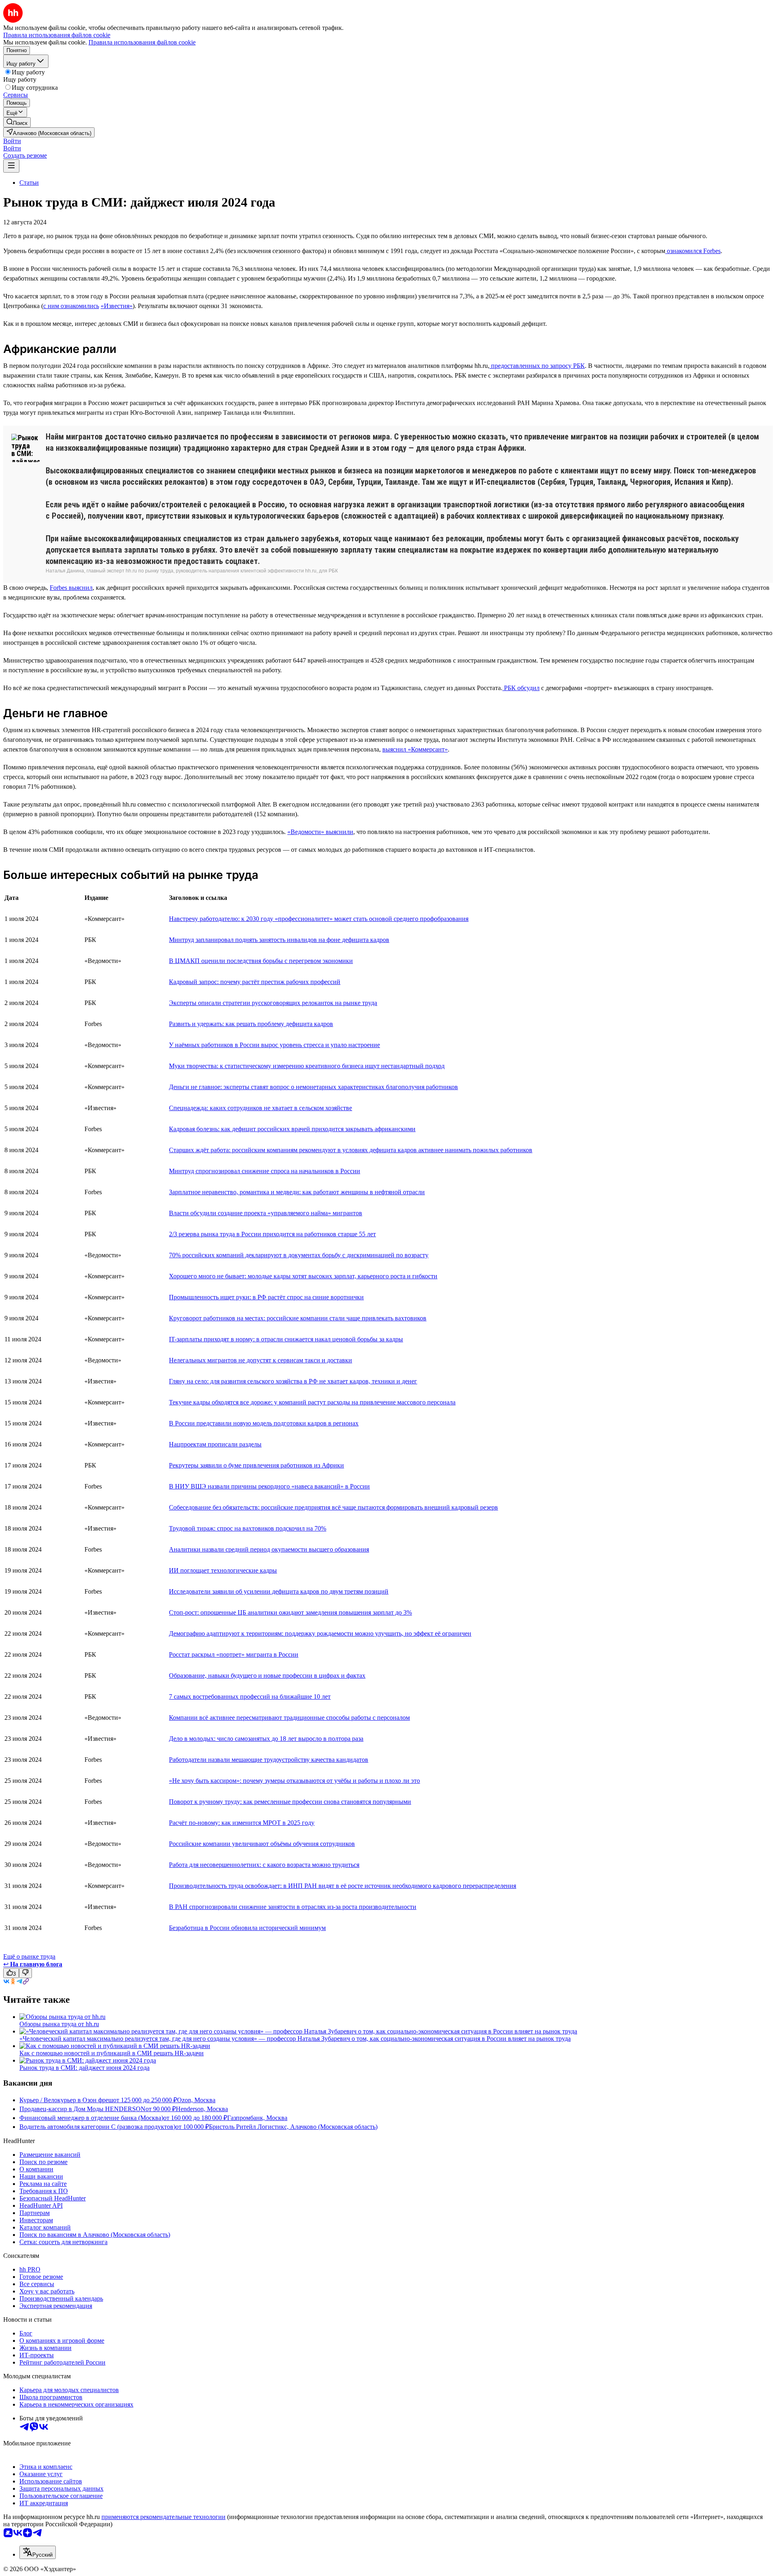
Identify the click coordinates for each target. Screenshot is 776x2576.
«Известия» (117, 306)
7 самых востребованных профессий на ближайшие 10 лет (250, 1697)
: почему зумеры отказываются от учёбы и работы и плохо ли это (330, 1781)
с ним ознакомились (71, 306)
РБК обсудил (521, 688)
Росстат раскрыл (193, 1654)
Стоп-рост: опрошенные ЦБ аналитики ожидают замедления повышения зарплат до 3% (290, 1612)
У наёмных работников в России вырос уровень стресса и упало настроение (274, 1045)
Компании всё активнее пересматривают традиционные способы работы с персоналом (289, 1718)
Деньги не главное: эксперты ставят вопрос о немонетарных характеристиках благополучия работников (313, 1087)
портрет (230, 1654)
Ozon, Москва (196, 2100)
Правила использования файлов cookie (142, 42)
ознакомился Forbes (693, 251)
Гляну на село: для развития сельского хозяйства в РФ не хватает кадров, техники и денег (293, 1381)
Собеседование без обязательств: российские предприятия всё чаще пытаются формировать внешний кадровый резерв (333, 1507)
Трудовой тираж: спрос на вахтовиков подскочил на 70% (248, 1528)
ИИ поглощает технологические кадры (223, 1570)
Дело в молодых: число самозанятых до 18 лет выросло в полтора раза (266, 1739)
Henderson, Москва (202, 2109)
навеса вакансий (317, 1486)
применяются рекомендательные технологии (163, 2517)
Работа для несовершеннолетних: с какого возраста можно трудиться (264, 1865)
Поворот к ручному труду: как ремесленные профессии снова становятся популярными (290, 1802)
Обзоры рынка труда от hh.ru (59, 2024)
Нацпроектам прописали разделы (215, 1444)
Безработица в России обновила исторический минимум (247, 1928)
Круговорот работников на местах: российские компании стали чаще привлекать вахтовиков (298, 1318)
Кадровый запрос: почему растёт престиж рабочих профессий (255, 982)
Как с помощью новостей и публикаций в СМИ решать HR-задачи (112, 2053)
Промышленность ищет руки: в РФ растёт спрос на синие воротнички (266, 1297)
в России (357, 1486)
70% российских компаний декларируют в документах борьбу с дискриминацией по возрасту (299, 1255)
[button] (12, 141)
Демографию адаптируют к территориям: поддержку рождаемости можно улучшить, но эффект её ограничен (320, 1633)
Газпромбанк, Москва (257, 2118)
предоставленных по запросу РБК (537, 366)
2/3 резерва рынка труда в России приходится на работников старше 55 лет (272, 1234)
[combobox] (38, 2552)
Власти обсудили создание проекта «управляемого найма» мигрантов (266, 1213)
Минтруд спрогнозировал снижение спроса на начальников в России (265, 1171)
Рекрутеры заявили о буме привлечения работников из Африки (256, 1465)
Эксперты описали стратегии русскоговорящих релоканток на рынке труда (273, 1003)
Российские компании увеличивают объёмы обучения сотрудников (262, 1844)
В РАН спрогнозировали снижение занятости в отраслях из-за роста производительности (293, 1907)
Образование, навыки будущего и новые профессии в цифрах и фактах (267, 1675)
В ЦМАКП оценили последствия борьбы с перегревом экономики (261, 961)
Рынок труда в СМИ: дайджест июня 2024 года (84, 2068)
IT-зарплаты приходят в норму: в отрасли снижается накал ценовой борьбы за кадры (286, 1339)
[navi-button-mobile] (11, 166)
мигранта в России (271, 1654)
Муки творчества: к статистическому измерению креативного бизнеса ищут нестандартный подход (307, 1066)
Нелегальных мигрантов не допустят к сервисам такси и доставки (260, 1360)
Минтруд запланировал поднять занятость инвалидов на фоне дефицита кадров (279, 940)
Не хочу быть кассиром (204, 1781)
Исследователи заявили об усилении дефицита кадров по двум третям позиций (279, 1591)
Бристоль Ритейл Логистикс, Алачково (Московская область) (293, 2127)
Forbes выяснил (71, 588)
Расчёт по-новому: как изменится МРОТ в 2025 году (242, 1823)
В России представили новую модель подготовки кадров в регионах (264, 1423)
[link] (17, 122)
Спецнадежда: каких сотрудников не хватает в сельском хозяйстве (260, 1108)
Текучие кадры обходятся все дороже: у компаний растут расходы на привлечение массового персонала (312, 1402)
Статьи (29, 183)
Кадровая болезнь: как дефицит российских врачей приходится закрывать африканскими (292, 1129)
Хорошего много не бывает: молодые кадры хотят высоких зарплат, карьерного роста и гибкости (303, 1276)
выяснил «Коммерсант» (415, 749)
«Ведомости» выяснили (320, 832)
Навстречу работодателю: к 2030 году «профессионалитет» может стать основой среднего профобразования (319, 919)
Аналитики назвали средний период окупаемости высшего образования (269, 1549)
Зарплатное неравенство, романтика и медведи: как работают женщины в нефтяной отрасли (297, 1192)
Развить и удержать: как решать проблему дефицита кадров (251, 1024)
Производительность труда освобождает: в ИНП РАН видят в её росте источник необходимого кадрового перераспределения (343, 1886)
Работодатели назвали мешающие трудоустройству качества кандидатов (269, 1760)
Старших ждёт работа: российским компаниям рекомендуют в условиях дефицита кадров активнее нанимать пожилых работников (351, 1150)
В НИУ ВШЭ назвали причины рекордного (230, 1486)
